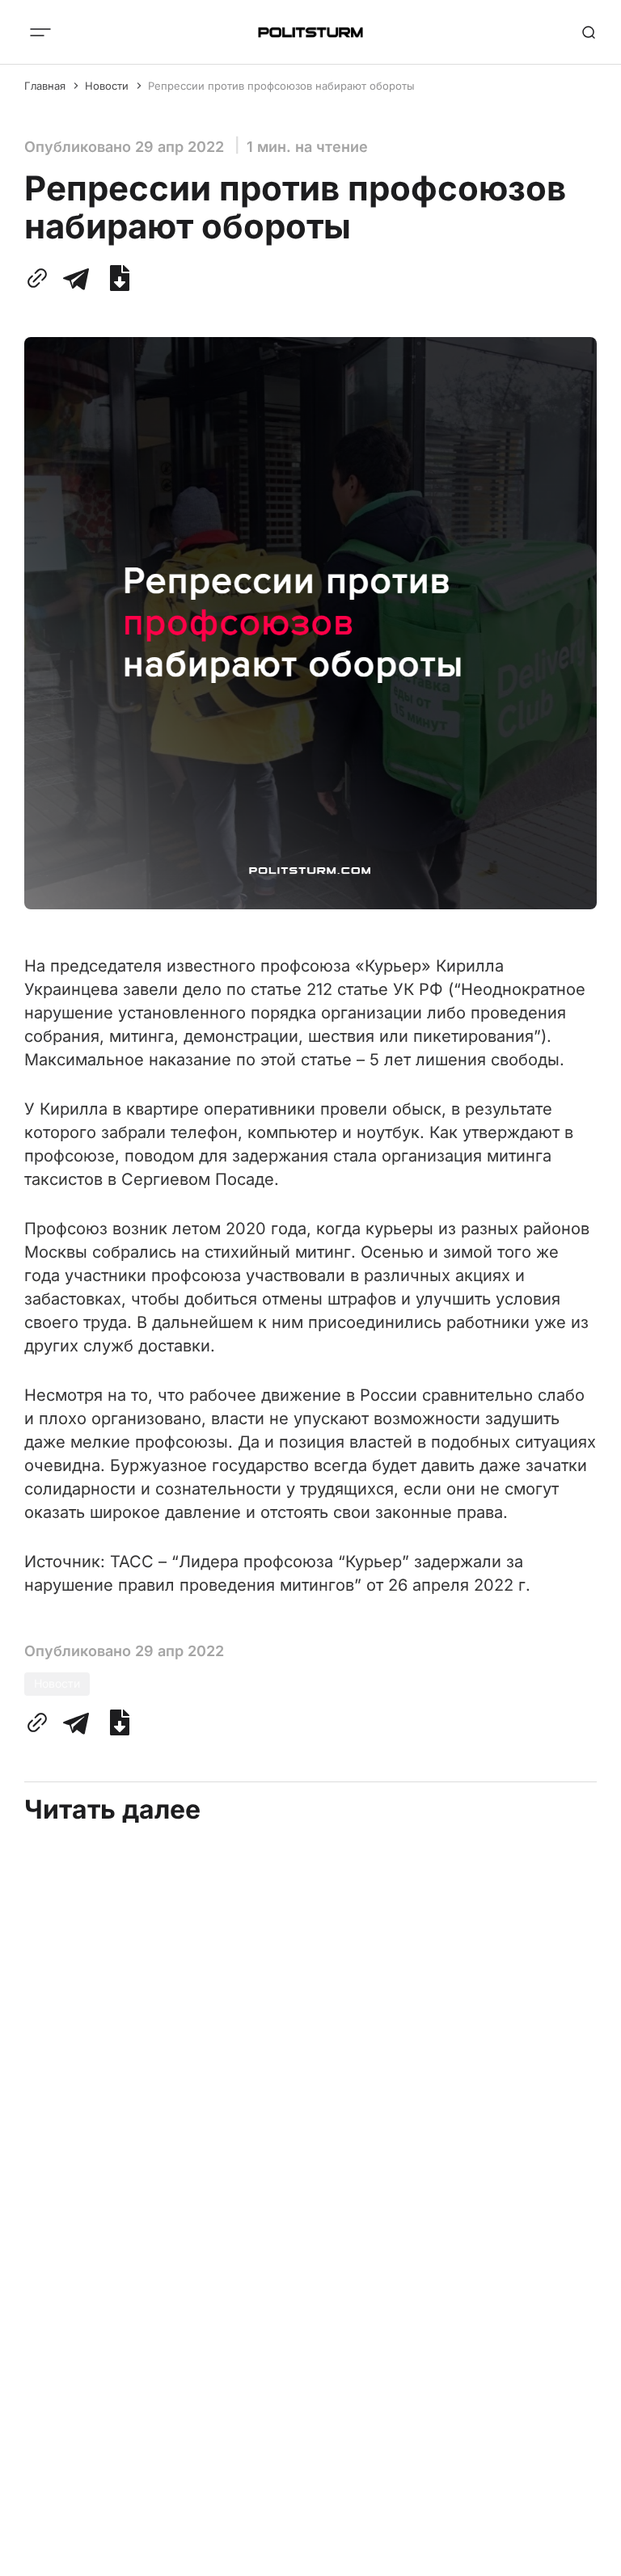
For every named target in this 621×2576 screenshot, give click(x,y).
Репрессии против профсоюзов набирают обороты (281, 86)
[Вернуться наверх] (589, 2559)
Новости (107, 86)
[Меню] (40, 32)
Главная (45, 86)
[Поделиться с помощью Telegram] (76, 278)
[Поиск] (589, 32)
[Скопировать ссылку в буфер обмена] (40, 278)
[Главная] (310, 32)
